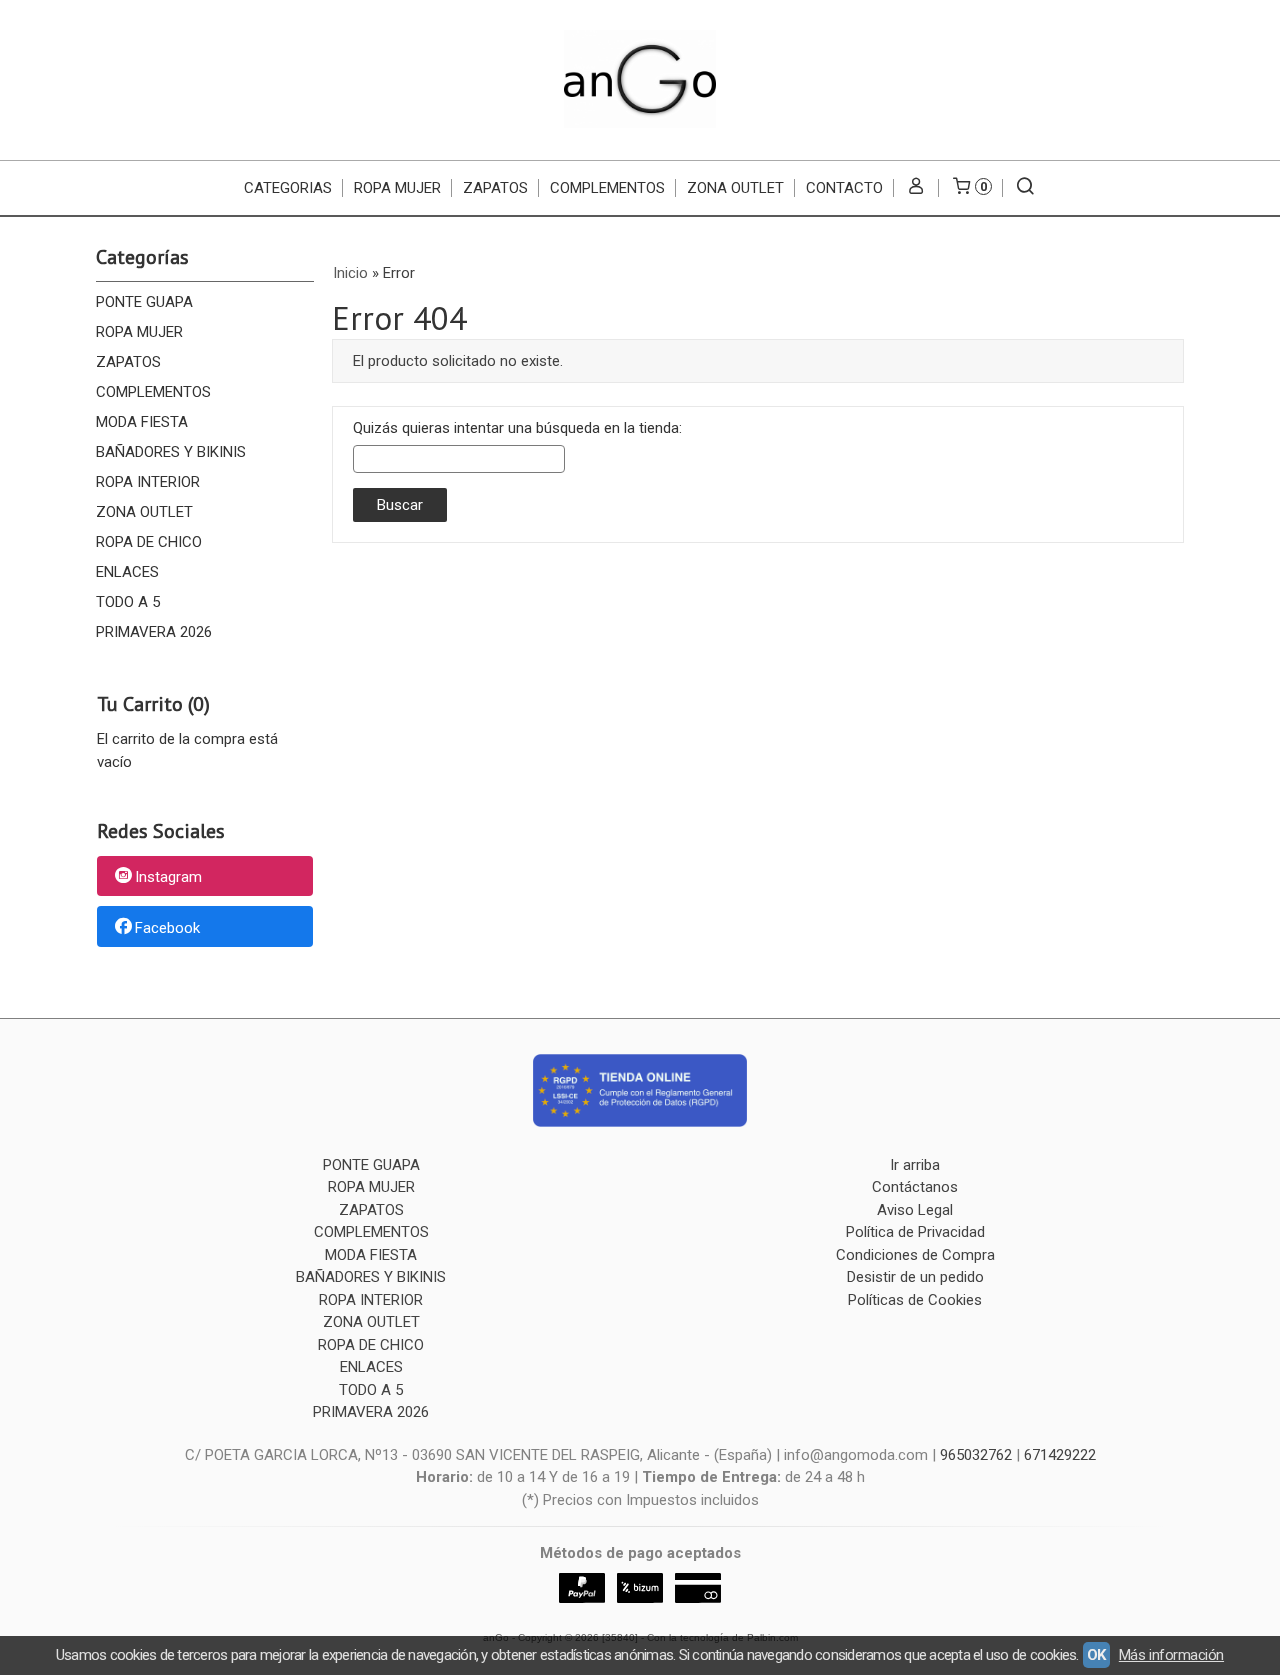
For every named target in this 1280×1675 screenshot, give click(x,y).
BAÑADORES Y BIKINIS (171, 452)
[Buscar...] (1025, 188)
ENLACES (127, 572)
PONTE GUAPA (144, 302)
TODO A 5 (128, 602)
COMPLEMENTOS (607, 188)
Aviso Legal (915, 1210)
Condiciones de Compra (915, 1255)
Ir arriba (915, 1165)
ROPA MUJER (397, 188)
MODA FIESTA (142, 422)
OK (1096, 1655)
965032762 (976, 1455)
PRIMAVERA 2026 (154, 632)
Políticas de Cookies (915, 1300)
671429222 (1060, 1455)
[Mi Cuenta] (916, 188)
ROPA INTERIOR (148, 482)
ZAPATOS (495, 188)
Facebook (167, 928)
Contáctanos (915, 1187)
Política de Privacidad (915, 1232)
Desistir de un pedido (915, 1277)
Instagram (168, 877)
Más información (1171, 1655)
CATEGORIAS (288, 188)
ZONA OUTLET (735, 188)
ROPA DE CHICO (149, 542)
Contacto (844, 188)
